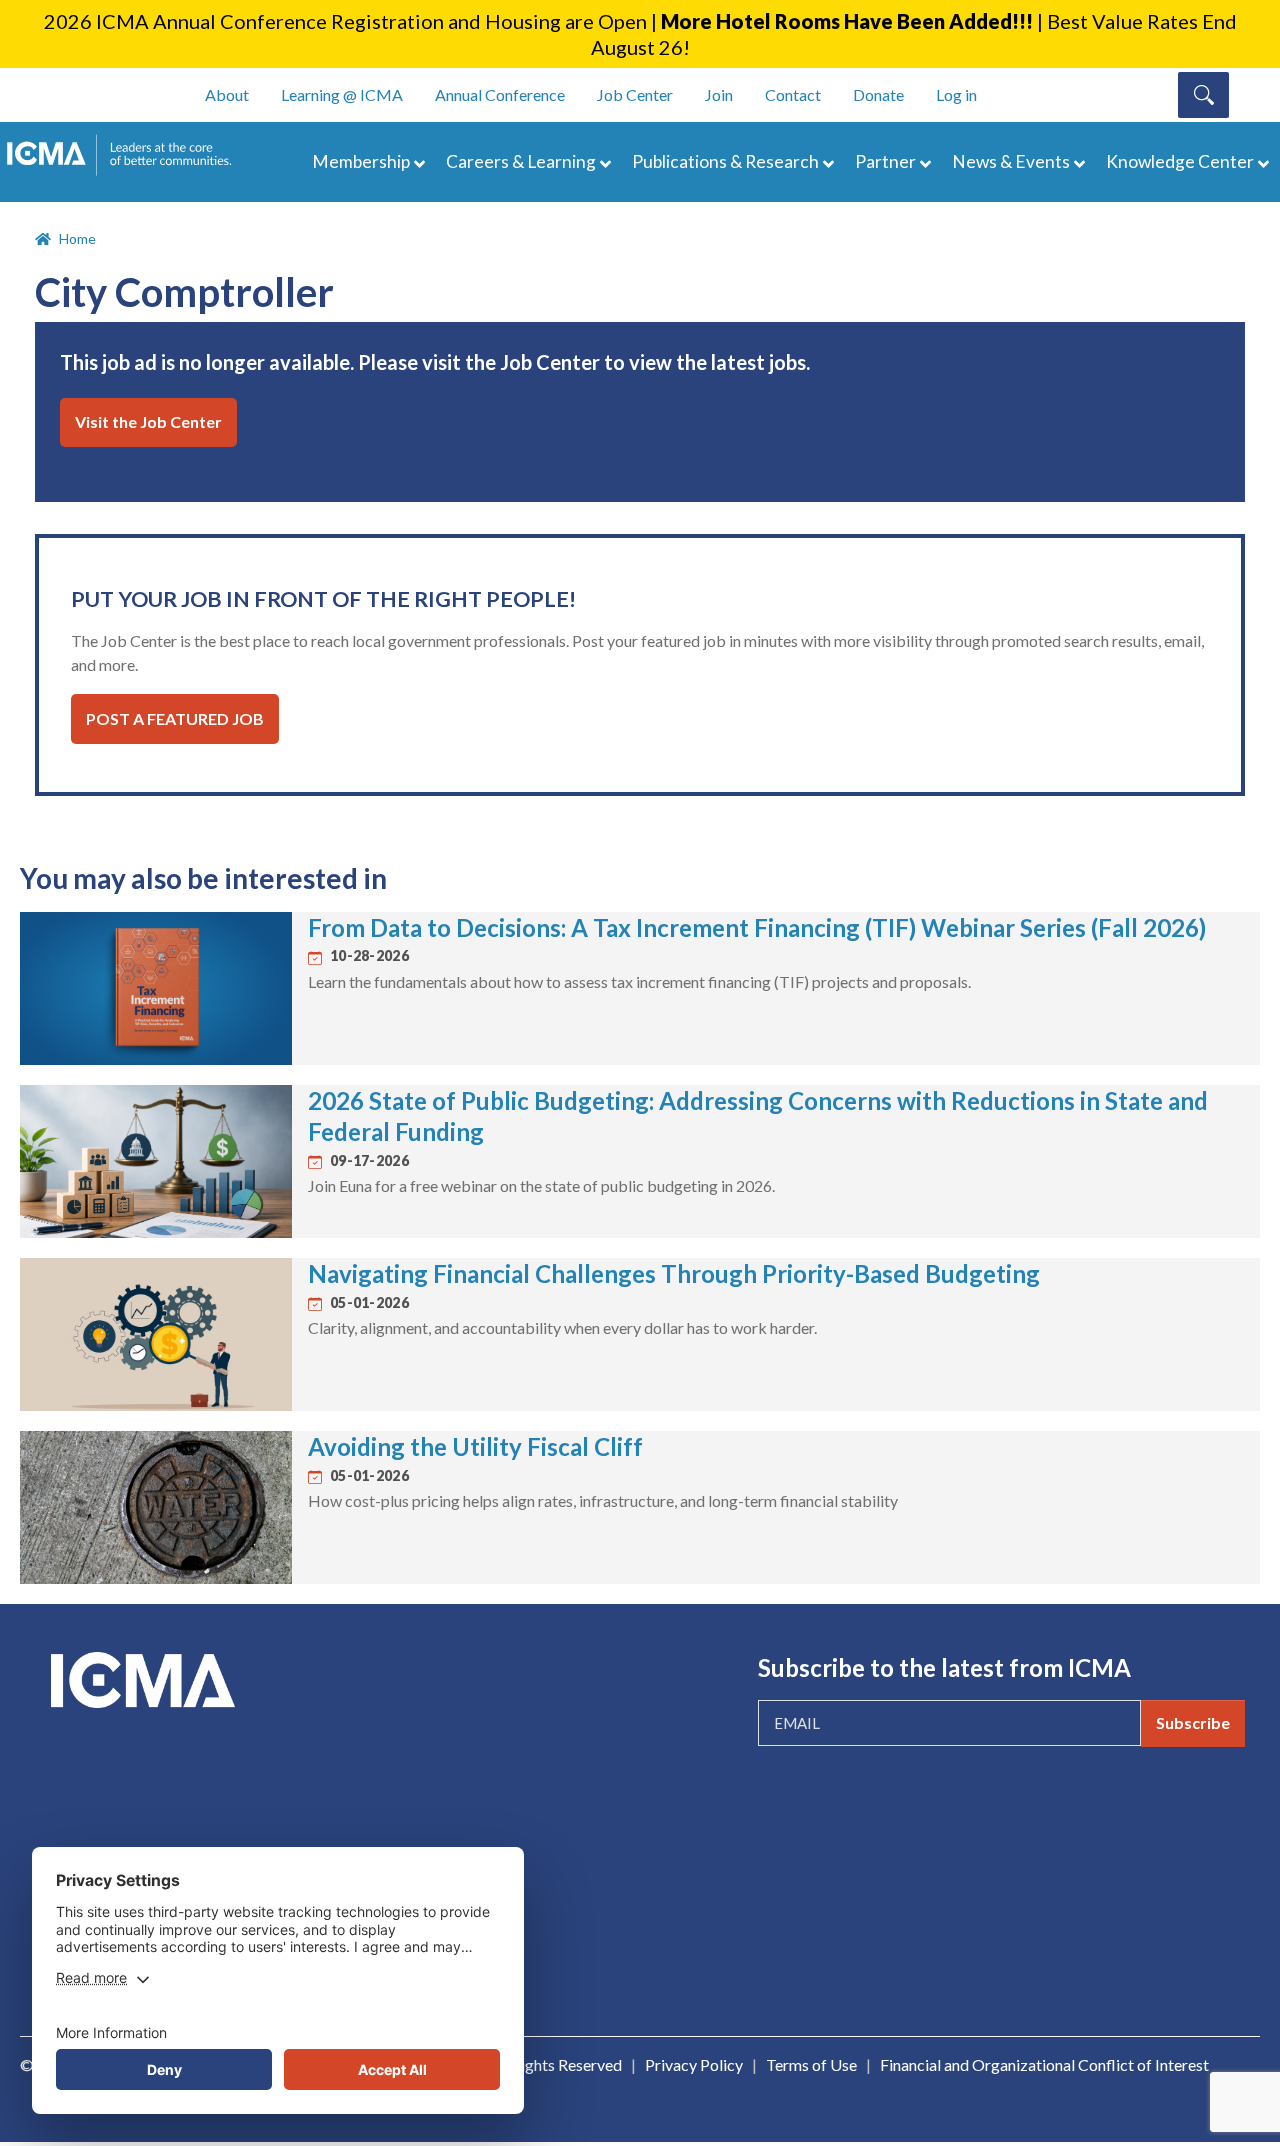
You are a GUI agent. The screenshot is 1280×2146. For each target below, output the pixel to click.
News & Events (1011, 161)
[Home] (128, 155)
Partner (885, 161)
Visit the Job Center (148, 421)
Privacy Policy (694, 2064)
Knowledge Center (1180, 161)
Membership (361, 161)
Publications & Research (725, 161)
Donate (878, 94)
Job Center (635, 94)
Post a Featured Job (175, 718)
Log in (956, 94)
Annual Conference (500, 94)
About (227, 94)
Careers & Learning (521, 161)
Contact (793, 94)
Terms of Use (811, 2064)
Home (77, 238)
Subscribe (1193, 1722)
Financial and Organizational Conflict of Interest (1044, 2064)
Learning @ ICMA (342, 94)
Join (719, 94)
